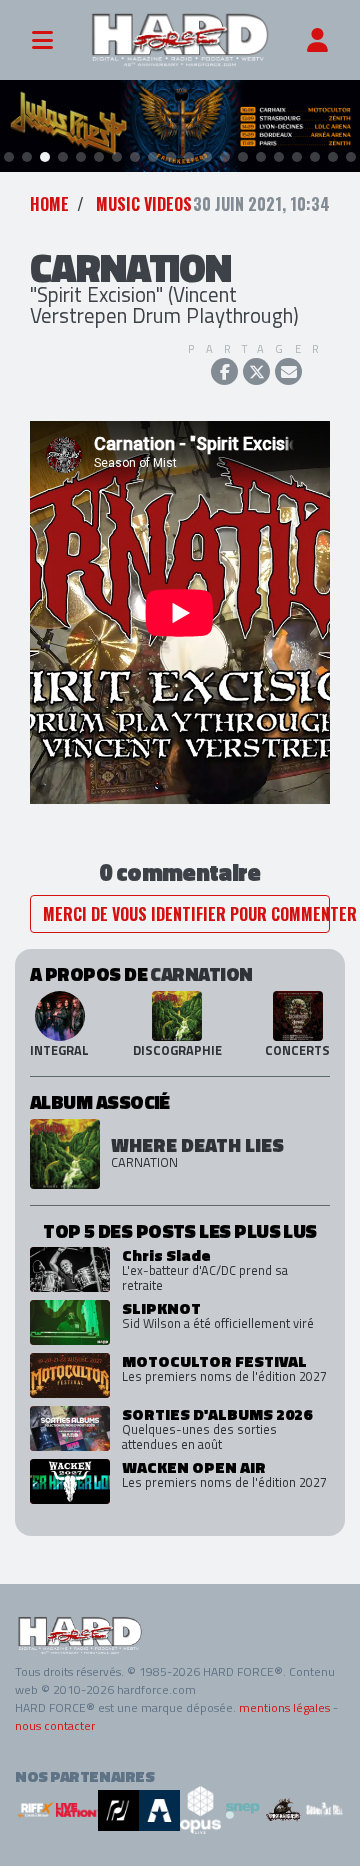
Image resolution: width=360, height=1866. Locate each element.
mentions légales (284, 1707)
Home (49, 204)
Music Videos (144, 204)
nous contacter (55, 1725)
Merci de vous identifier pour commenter (186, 914)
